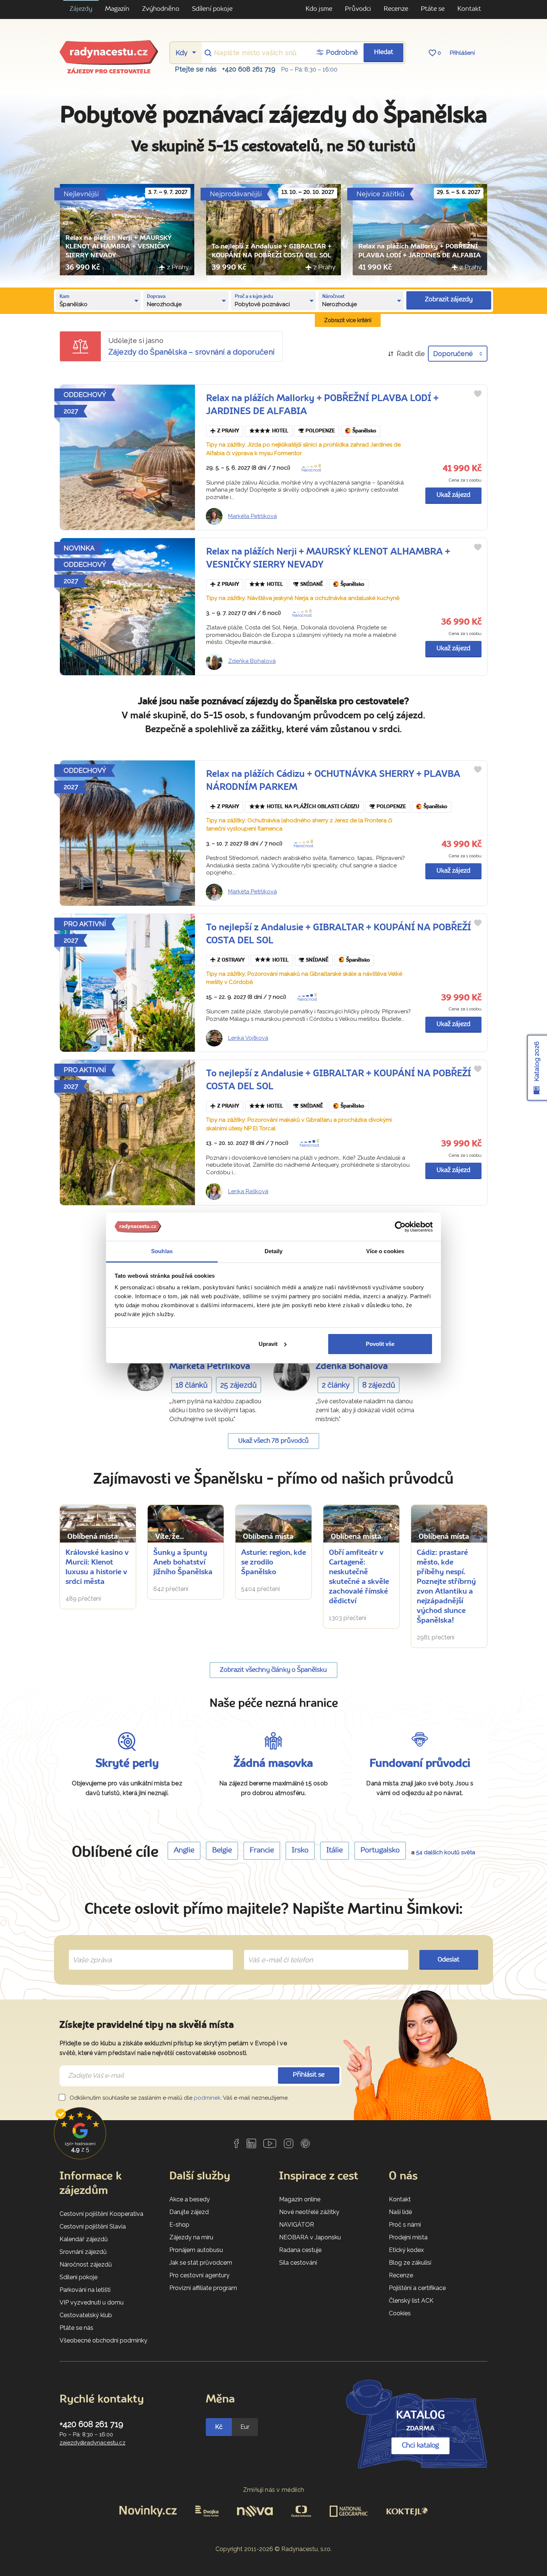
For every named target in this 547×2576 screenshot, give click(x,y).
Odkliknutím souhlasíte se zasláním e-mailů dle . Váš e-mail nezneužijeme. (178, 2098)
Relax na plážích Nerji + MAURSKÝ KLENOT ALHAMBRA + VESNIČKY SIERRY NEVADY (119, 247)
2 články (336, 1385)
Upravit (268, 1344)
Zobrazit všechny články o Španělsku (273, 1670)
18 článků (192, 1385)
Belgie (222, 1851)
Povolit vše (380, 1344)
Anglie (184, 1851)
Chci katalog (420, 2446)
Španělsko (364, 431)
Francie (262, 1851)
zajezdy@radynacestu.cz (92, 2443)
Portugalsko (380, 1851)
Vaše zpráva (89, 1951)
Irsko (300, 1851)
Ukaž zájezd (453, 495)
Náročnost (311, 470)
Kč (219, 2427)
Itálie (335, 1851)
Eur (245, 2427)
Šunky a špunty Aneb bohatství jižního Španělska (183, 1563)
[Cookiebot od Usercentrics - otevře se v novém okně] (400, 1227)
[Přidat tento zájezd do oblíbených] (478, 394)
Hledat (384, 52)
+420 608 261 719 (249, 69)
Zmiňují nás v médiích (274, 2490)
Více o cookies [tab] (385, 1251)
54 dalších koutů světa (446, 1852)
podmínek (207, 2098)
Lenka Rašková (248, 1191)
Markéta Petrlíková (252, 516)
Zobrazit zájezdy (449, 300)
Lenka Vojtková (248, 1038)
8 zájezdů (379, 1385)
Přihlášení (462, 53)
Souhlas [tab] (162, 1251)
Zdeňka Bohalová (252, 661)
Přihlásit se (309, 2075)
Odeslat (449, 1960)
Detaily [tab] (274, 1251)
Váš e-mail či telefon (275, 1951)
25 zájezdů (239, 1385)
